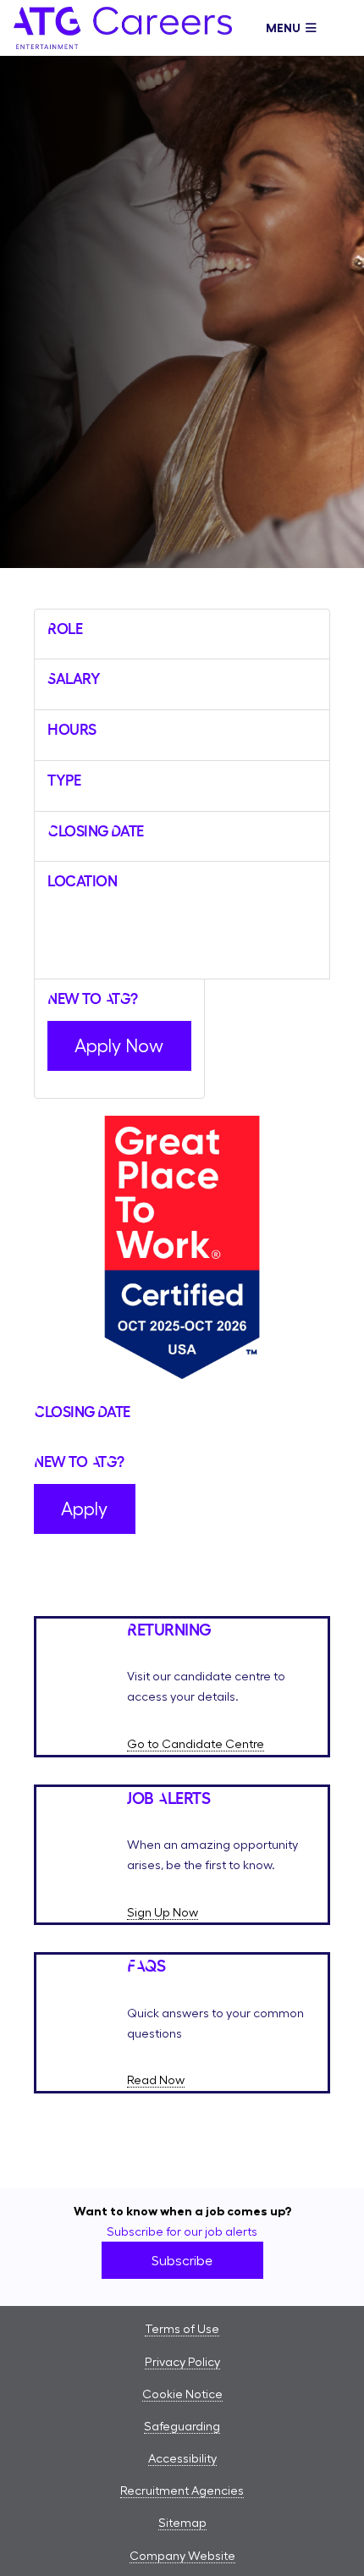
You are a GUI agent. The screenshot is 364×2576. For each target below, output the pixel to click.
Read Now (156, 2080)
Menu (286, 28)
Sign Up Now (163, 1912)
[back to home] (123, 44)
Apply (84, 1509)
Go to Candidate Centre (196, 1744)
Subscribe (182, 2260)
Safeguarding (182, 2426)
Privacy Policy (182, 2362)
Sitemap (182, 2523)
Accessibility (182, 2458)
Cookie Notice (182, 2394)
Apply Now (119, 1045)
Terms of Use (182, 2329)
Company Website (182, 2556)
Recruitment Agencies (182, 2491)
